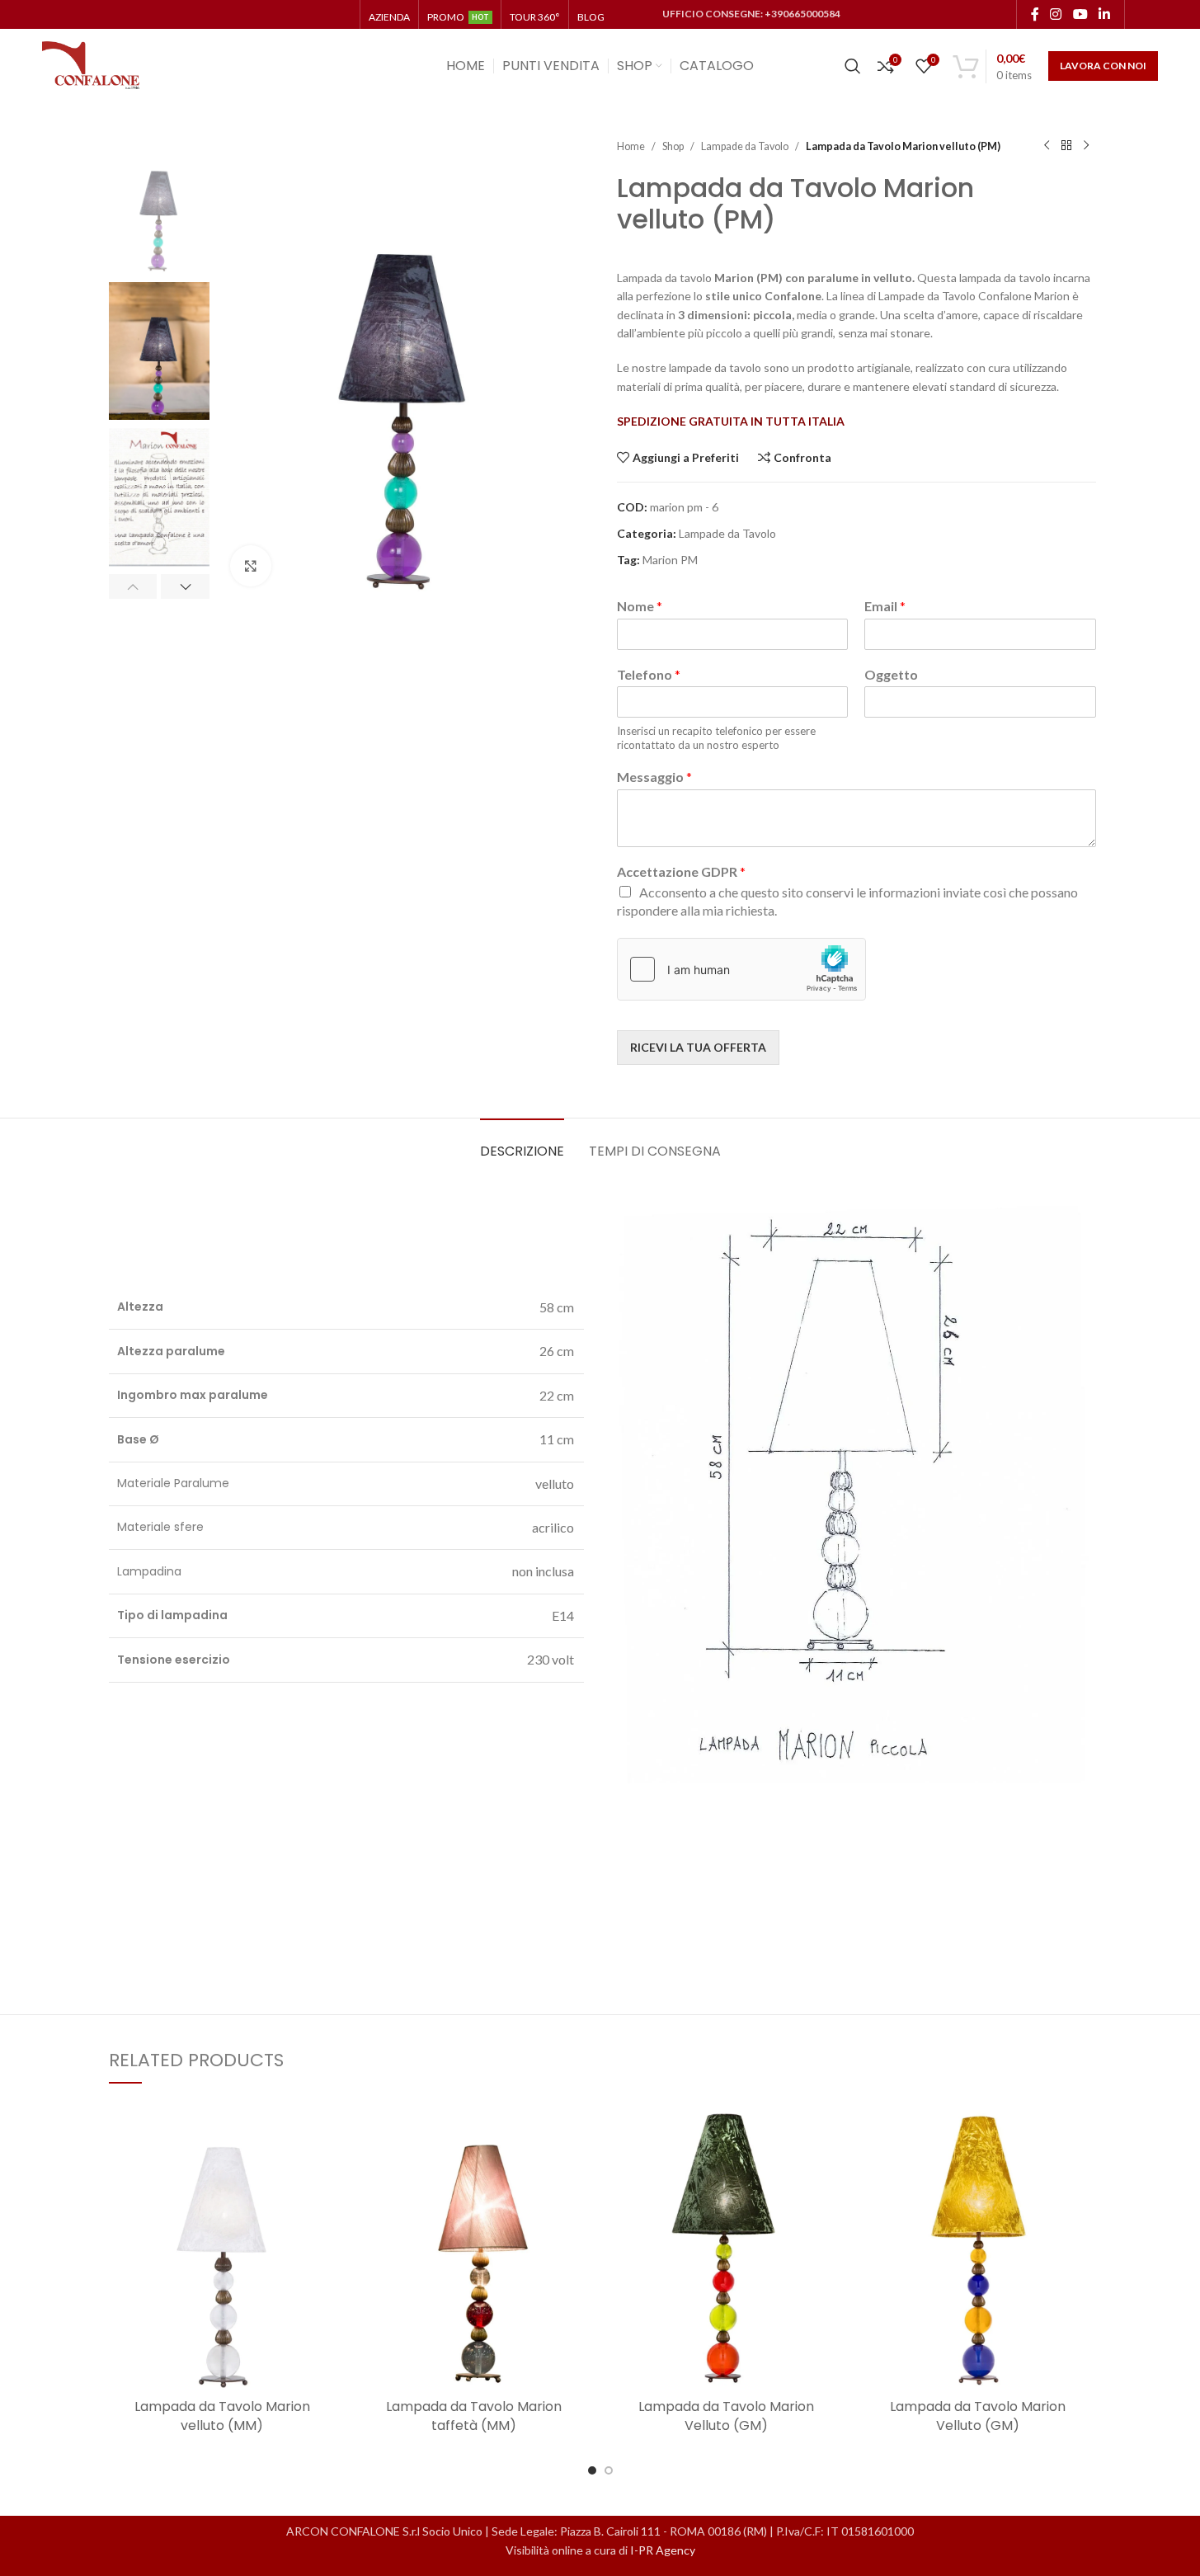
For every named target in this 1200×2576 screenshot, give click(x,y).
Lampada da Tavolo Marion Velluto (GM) (726, 2416)
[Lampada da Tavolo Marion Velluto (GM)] (727, 2249)
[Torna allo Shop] (1066, 146)
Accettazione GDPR (681, 871)
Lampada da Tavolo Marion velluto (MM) (222, 2416)
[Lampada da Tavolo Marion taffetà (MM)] (474, 2249)
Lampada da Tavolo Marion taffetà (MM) (474, 2416)
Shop (673, 146)
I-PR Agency (663, 2550)
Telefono (649, 674)
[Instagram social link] (1056, 14)
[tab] (522, 1143)
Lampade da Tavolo (745, 146)
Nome (640, 606)
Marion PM (670, 560)
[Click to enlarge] (251, 566)
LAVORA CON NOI (1103, 66)
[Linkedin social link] (1104, 14)
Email (885, 606)
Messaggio (654, 777)
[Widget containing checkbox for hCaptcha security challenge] (741, 969)
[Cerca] (853, 66)
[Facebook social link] (1035, 14)
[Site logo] (92, 65)
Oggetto (891, 674)
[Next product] (1086, 146)
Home (631, 146)
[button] (133, 586)
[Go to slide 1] (592, 2470)
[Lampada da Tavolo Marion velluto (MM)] (223, 2249)
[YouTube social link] (1080, 14)
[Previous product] (1047, 146)
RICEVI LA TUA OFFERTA (698, 1047)
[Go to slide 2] (609, 2470)
